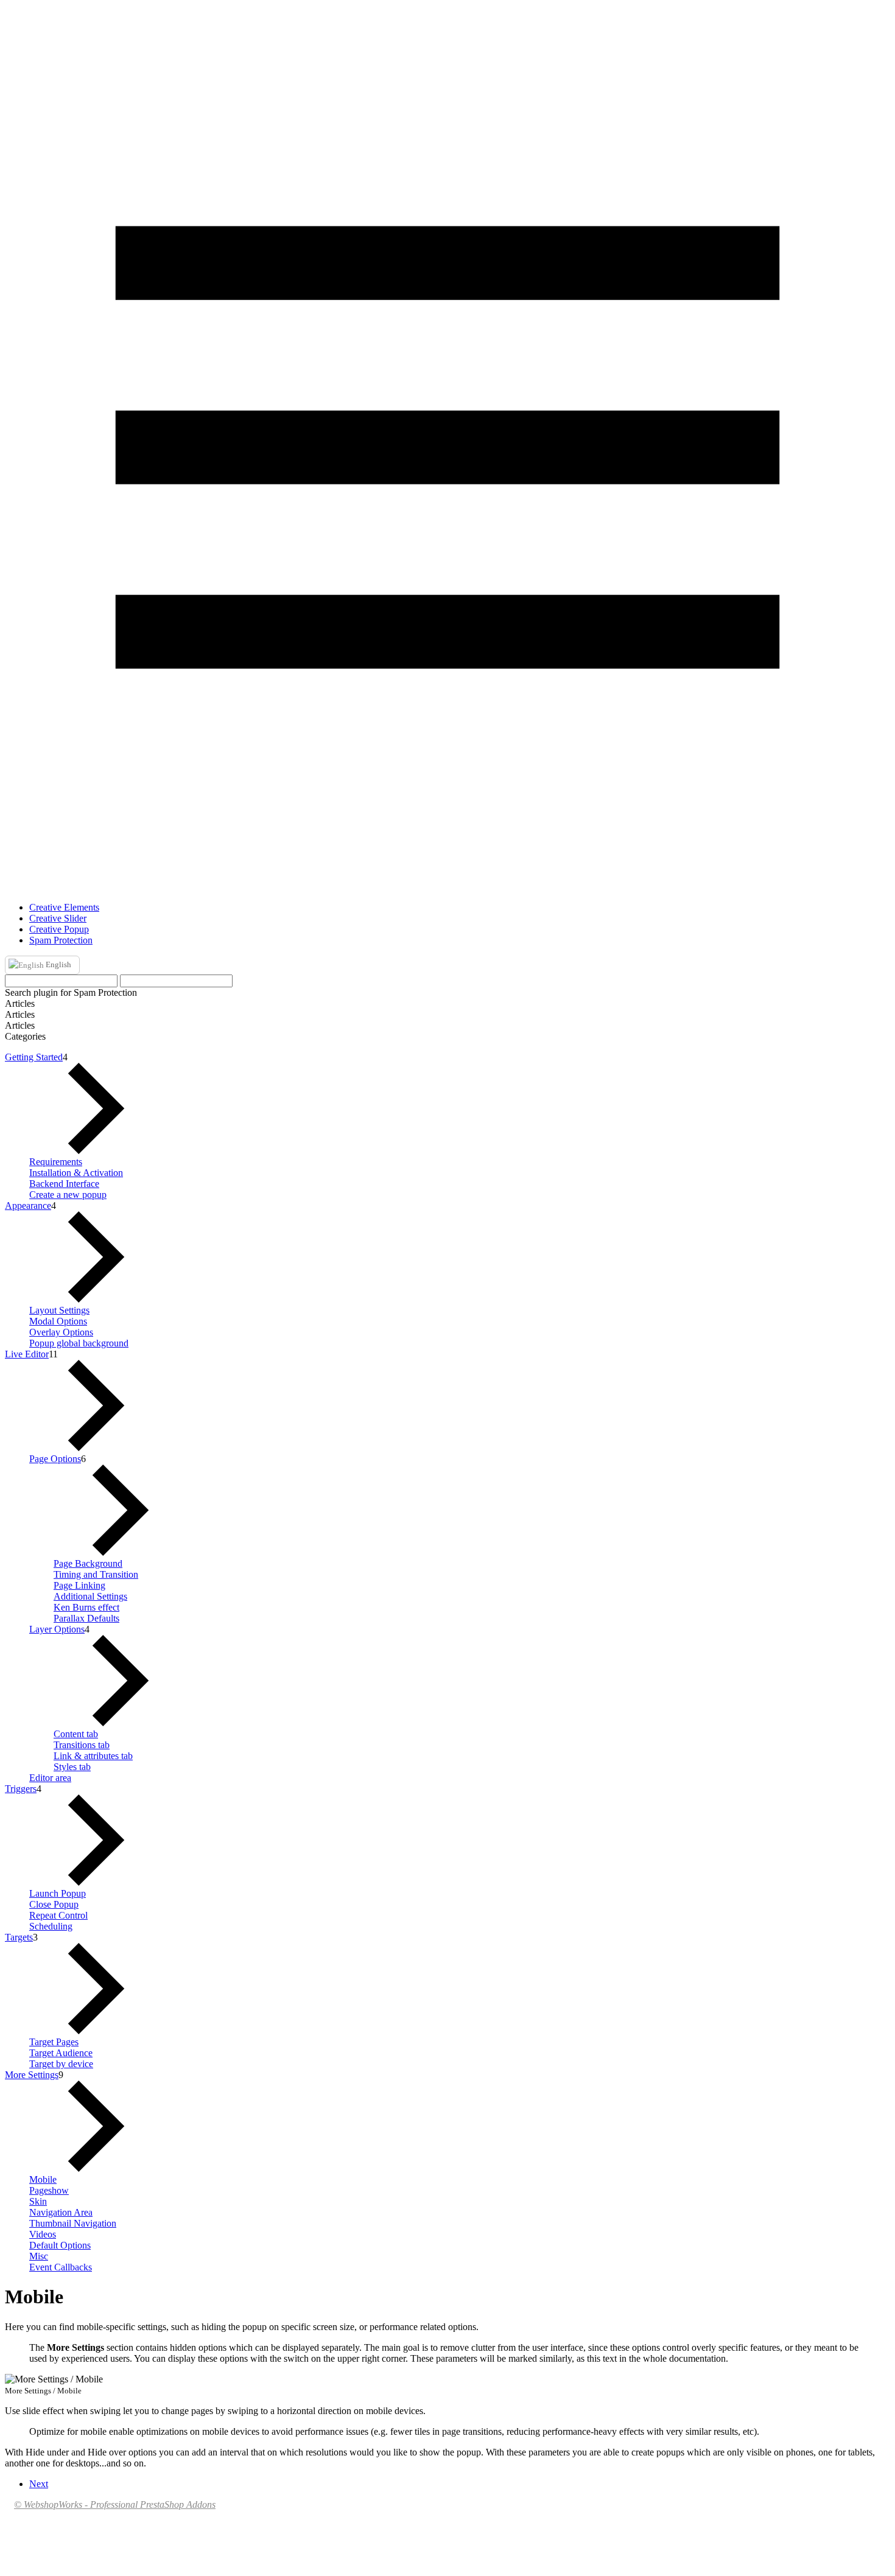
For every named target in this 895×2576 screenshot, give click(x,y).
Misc (39, 2256)
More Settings (32, 2075)
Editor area (50, 1778)
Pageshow (49, 2190)
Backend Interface (64, 1184)
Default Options (60, 2245)
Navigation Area (61, 2212)
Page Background (88, 1563)
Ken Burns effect (86, 1607)
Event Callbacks (61, 2267)
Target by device (61, 2064)
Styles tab (72, 1767)
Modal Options (58, 1321)
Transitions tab (82, 1745)
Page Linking (79, 1585)
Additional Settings (90, 1596)
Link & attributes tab (93, 1756)
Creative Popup (59, 929)
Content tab (76, 1734)
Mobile (43, 2179)
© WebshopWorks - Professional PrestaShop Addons (115, 2504)
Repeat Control (58, 1915)
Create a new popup (68, 1195)
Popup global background (79, 1343)
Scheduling (51, 1926)
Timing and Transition (96, 1574)
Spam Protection (61, 940)
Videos (43, 2234)
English (58, 964)
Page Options (55, 1459)
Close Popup (54, 1904)
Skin (38, 2201)
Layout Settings (59, 1310)
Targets (19, 1937)
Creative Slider (58, 918)
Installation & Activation (76, 1173)
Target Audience (61, 2053)
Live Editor (27, 1354)
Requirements (56, 1162)
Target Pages (54, 2042)
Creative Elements (64, 907)
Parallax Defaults (86, 1618)
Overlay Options (61, 1332)
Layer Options (57, 1629)
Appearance (28, 1206)
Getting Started (34, 1057)
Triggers (21, 1789)
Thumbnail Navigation (73, 2223)
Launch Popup (58, 1893)
